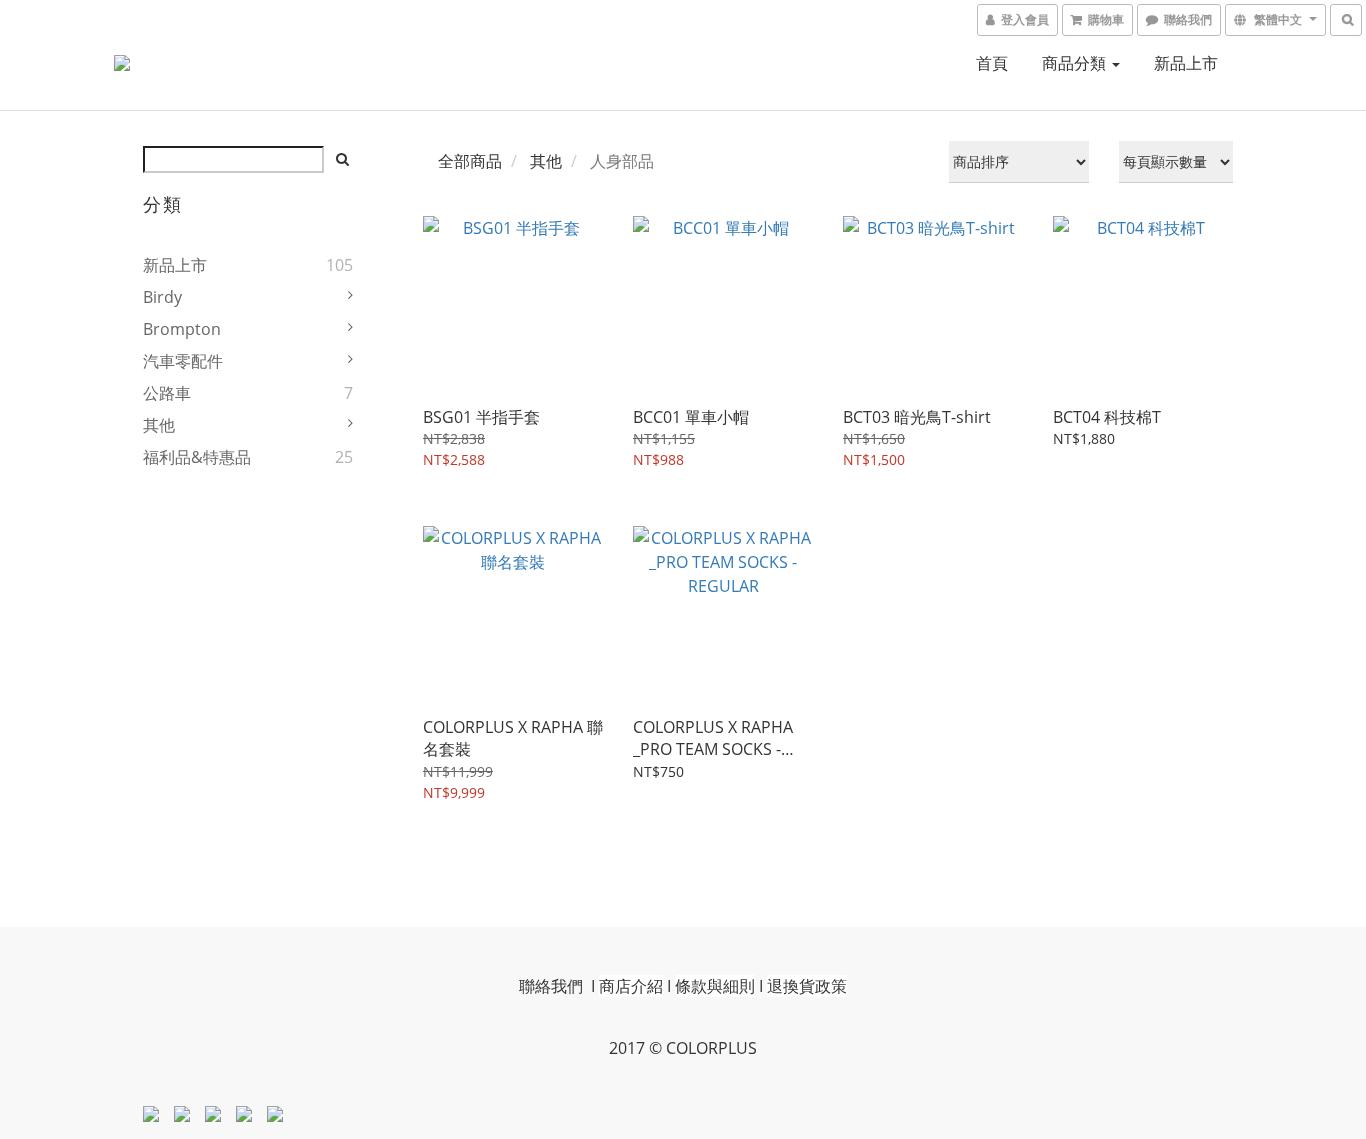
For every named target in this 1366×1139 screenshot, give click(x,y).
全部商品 (470, 161)
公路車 (167, 393)
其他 (159, 425)
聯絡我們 (551, 986)
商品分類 (1076, 63)
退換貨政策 (807, 986)
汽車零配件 (183, 361)
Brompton (182, 329)
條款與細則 (715, 986)
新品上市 (1186, 63)
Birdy (162, 297)
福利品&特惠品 (197, 457)
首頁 (992, 63)
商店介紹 (631, 986)
